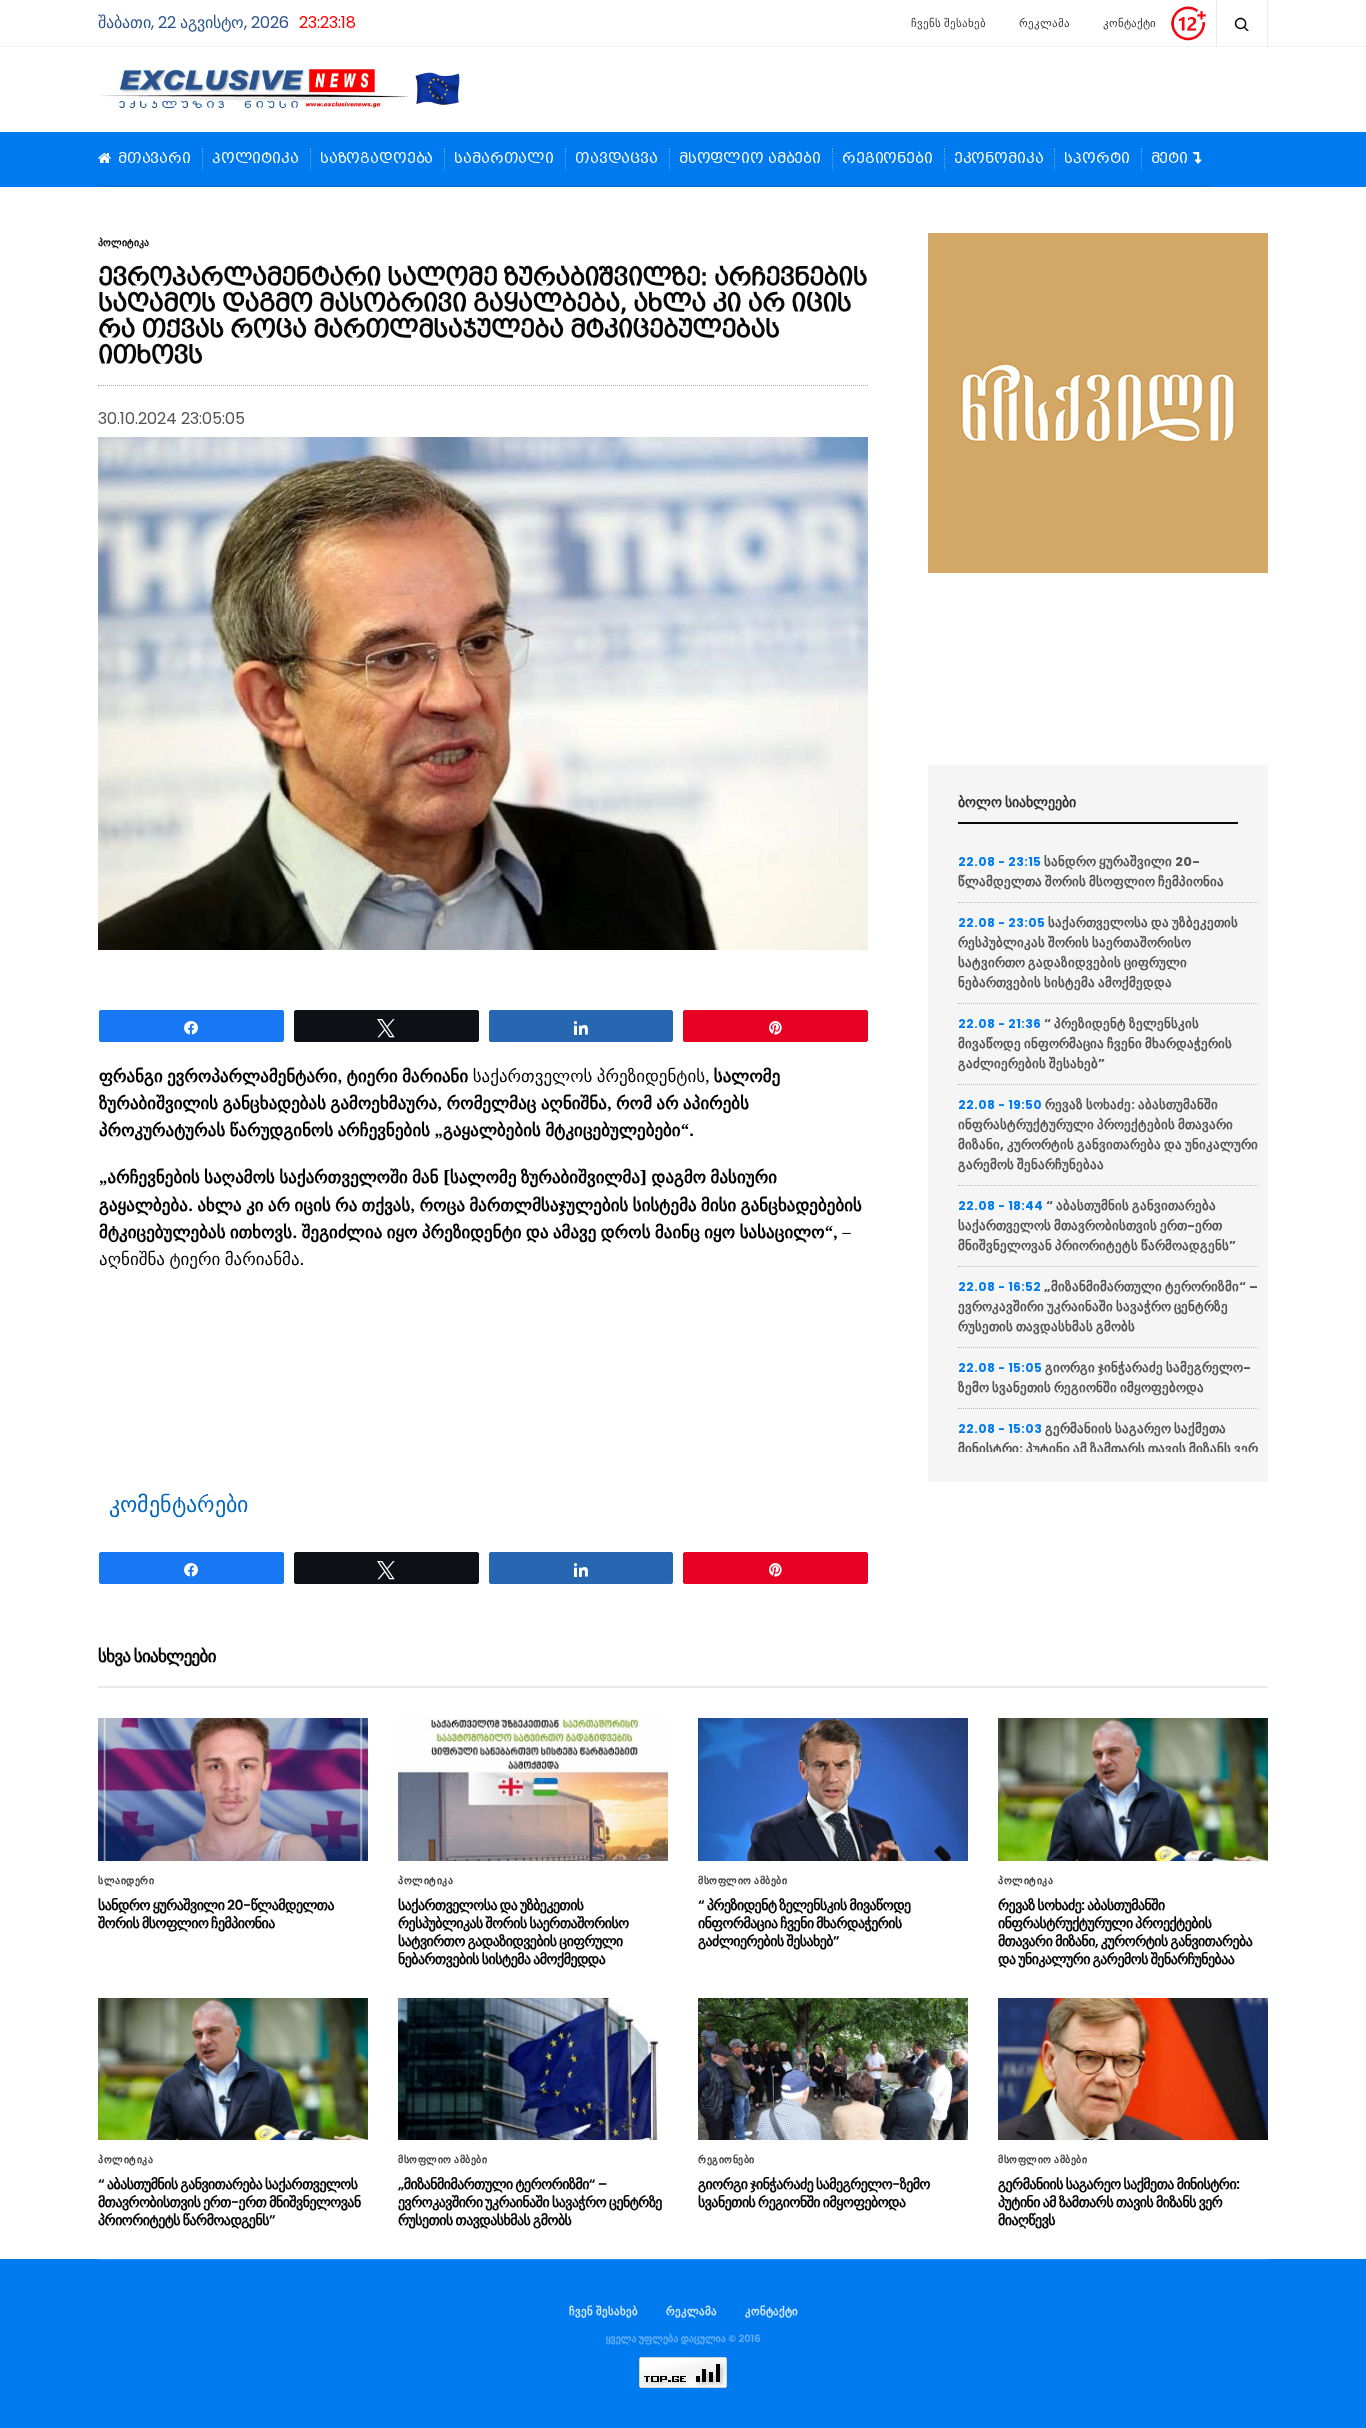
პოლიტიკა (255, 159)
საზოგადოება (376, 159)
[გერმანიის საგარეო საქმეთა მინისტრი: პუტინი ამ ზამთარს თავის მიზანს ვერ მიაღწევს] (1133, 2069)
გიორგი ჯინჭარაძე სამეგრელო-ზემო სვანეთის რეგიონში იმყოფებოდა (1104, 1377)
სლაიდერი (126, 1881)
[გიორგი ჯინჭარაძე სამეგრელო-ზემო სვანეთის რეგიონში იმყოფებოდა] (833, 2069)
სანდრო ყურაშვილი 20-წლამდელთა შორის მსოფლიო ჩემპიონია (1091, 871)
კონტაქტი (1129, 23)
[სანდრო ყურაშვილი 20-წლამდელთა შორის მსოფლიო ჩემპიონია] (233, 1789)
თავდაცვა (616, 159)
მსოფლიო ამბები (750, 159)
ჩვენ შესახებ (603, 2311)
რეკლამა (1044, 23)
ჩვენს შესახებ (948, 23)
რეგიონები (887, 159)
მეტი (1169, 159)
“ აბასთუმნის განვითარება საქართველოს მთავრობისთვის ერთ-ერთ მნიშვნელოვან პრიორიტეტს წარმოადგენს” (1097, 1225)
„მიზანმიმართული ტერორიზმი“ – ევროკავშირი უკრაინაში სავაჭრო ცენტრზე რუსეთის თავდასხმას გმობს (1108, 1306)
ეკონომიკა (999, 159)
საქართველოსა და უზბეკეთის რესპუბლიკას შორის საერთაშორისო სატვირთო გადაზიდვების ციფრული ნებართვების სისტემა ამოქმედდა (1098, 952)
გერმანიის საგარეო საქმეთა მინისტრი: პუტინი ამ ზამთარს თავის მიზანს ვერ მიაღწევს (1108, 1448)
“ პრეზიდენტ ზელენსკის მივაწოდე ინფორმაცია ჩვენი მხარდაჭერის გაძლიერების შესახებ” (1095, 1043)
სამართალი (504, 159)
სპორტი (1096, 159)
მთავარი (154, 159)
